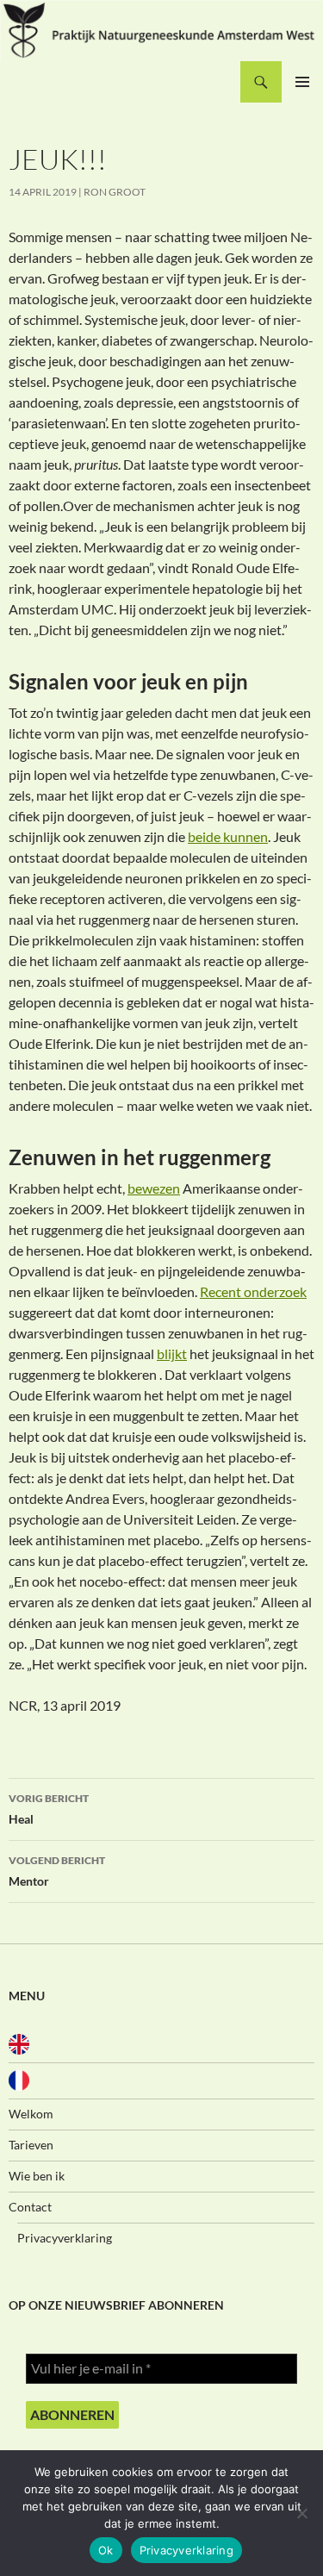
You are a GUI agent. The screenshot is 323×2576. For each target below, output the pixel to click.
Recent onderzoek (253, 1291)
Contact (30, 2207)
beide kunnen (228, 836)
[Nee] (301, 2513)
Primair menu (302, 82)
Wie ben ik (37, 2176)
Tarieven (31, 2145)
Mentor (57, 1871)
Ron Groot (115, 192)
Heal (49, 1809)
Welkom (31, 2114)
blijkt (172, 1353)
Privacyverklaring (65, 2238)
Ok (106, 2550)
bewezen (154, 1188)
